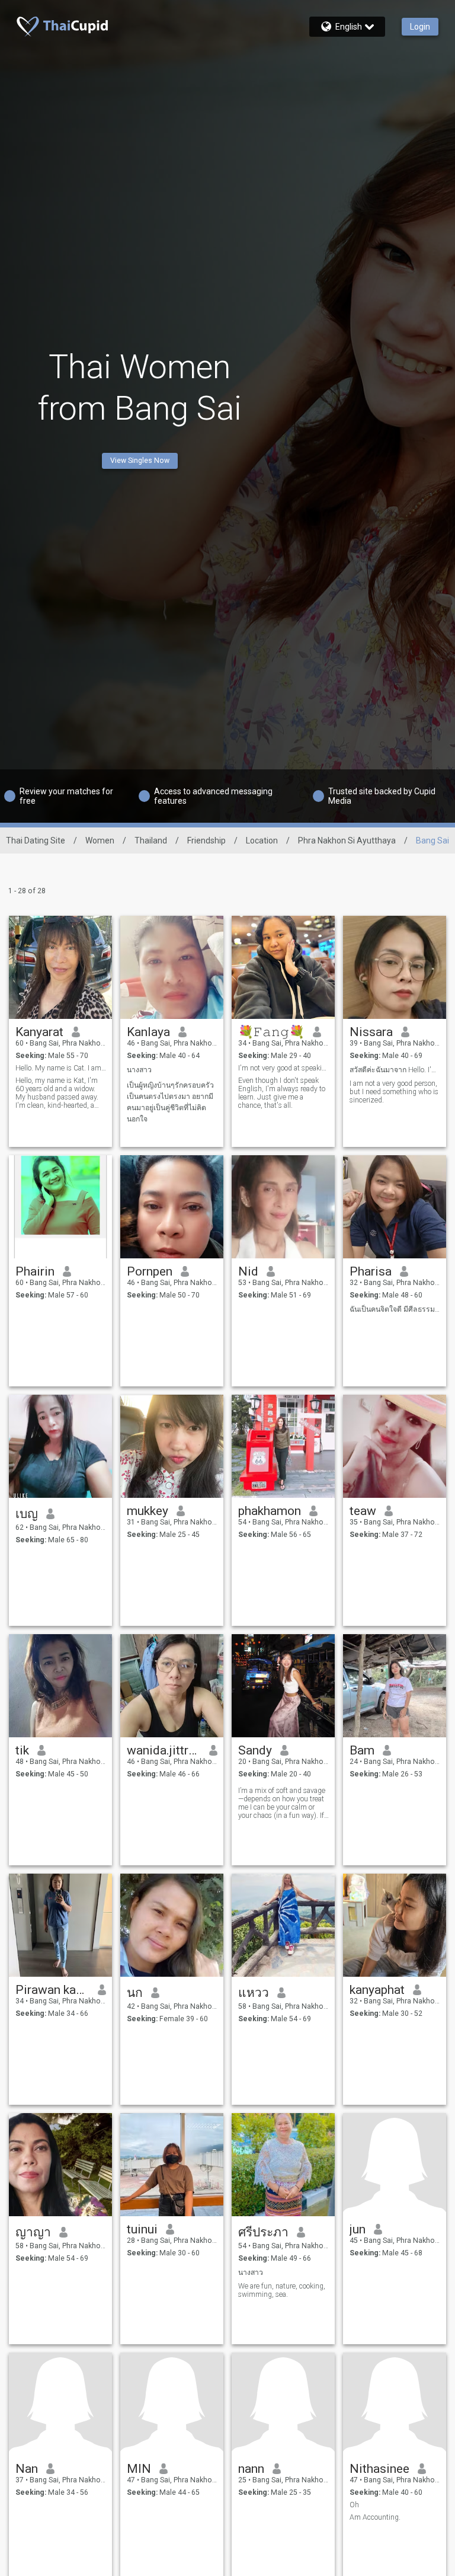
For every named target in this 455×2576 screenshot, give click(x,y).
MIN (139, 2469)
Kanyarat (39, 1032)
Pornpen (150, 1271)
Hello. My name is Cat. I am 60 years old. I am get (61, 1068)
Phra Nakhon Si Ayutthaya (347, 840)
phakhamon (270, 1511)
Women (100, 840)
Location (262, 840)
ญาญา (33, 2232)
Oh (354, 2505)
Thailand (151, 840)
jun (358, 2229)
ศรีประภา (263, 2232)
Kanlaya (148, 1032)
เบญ (27, 1514)
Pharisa (371, 1271)
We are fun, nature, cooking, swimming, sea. (282, 2290)
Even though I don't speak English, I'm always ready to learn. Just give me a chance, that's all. (282, 1093)
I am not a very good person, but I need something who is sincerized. (394, 1092)
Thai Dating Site (36, 840)
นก (135, 1993)
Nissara (371, 1032)
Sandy (255, 1750)
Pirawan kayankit (52, 1990)
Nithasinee (379, 2469)
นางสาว (139, 1070)
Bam (362, 1750)
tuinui (142, 2229)
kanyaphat (377, 1990)
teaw (363, 1511)
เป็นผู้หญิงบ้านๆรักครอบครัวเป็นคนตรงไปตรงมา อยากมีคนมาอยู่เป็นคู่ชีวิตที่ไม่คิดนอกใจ (170, 1102)
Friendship (206, 840)
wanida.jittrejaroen (164, 1750)
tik (22, 1750)
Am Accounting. (375, 2517)
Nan (27, 2469)
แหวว (254, 1993)
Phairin (35, 1271)
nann (251, 2469)
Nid (248, 1271)
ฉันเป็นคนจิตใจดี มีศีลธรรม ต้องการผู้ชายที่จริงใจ (395, 1309)
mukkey (148, 1511)
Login (420, 27)
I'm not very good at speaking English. (283, 1068)
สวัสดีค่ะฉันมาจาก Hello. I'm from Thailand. (395, 1070)
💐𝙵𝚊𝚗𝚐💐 (271, 1032)
